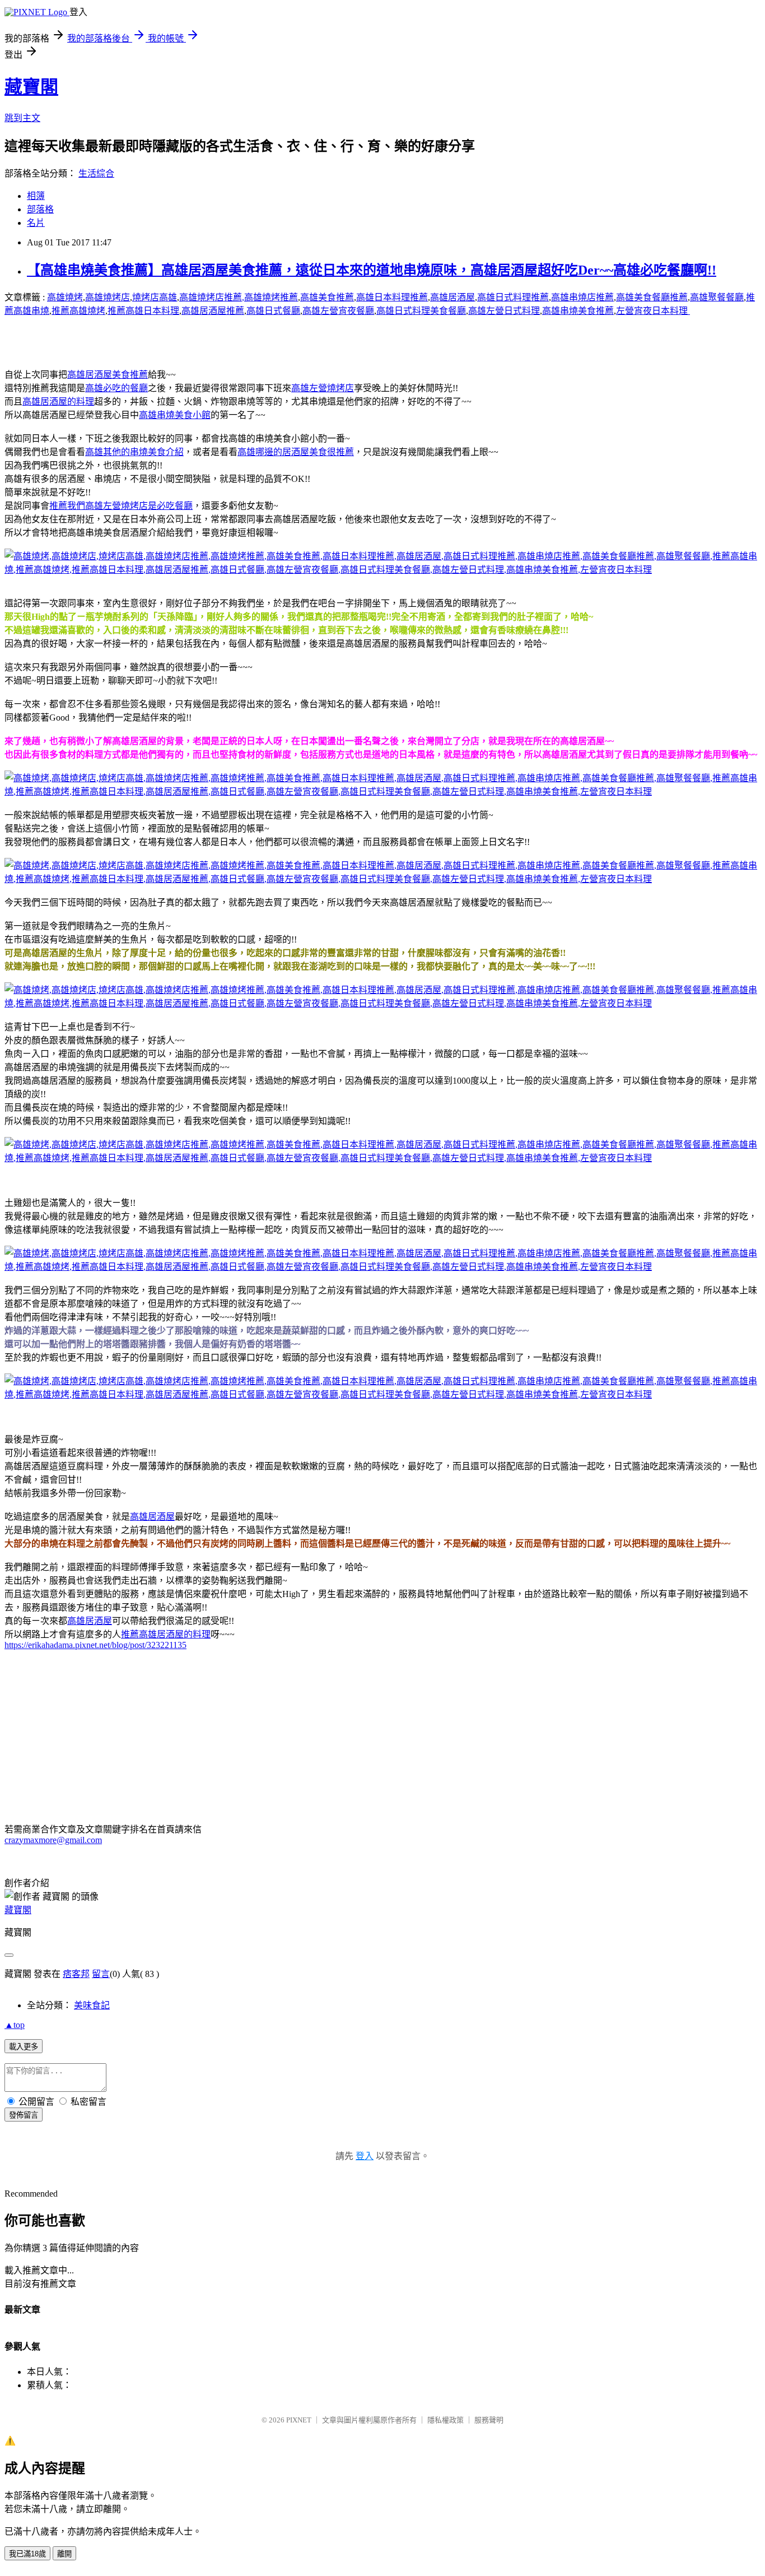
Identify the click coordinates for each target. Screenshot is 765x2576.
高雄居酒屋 (453, 297)
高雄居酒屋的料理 (58, 402)
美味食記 (92, 2005)
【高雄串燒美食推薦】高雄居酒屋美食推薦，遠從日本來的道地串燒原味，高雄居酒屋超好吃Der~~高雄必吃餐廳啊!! (372, 270)
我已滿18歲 (27, 2554)
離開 (64, 2554)
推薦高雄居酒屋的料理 (166, 1634)
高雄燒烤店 (108, 297)
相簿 (36, 196)
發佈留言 (24, 2115)
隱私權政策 (446, 2420)
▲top (15, 2025)
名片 (36, 223)
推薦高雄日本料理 (143, 311)
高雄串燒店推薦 (582, 297)
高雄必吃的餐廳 (116, 388)
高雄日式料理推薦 (513, 297)
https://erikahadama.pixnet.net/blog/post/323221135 (95, 1645)
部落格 (40, 209)
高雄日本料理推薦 (392, 297)
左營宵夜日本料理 (653, 311)
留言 (101, 1974)
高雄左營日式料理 (504, 311)
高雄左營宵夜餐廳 (338, 311)
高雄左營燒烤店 (323, 388)
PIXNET (299, 2420)
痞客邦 (76, 1974)
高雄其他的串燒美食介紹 (134, 452)
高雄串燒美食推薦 (578, 311)
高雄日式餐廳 (273, 311)
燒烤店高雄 (155, 297)
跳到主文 (22, 118)
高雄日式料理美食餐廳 (421, 311)
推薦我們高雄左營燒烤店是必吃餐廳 (121, 506)
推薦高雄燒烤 (78, 311)
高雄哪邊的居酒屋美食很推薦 (296, 452)
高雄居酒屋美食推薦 (108, 375)
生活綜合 (96, 173)
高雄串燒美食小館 (175, 415)
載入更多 (24, 2047)
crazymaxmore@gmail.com (53, 1840)
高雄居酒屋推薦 (213, 311)
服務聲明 (489, 2420)
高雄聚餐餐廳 (717, 297)
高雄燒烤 (65, 297)
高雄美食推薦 (327, 297)
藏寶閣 (31, 87)
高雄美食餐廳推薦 (652, 297)
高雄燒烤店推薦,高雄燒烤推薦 (239, 297)
